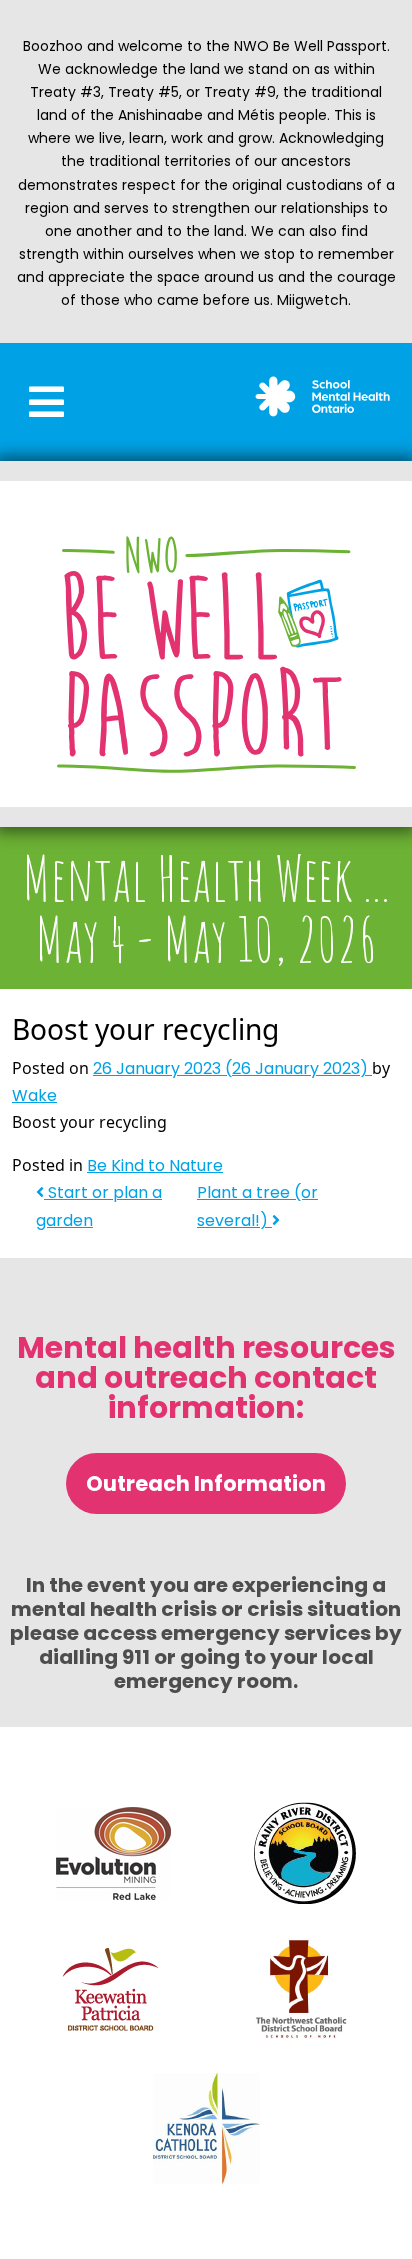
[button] (46, 402)
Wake (34, 1095)
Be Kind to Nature (155, 1165)
